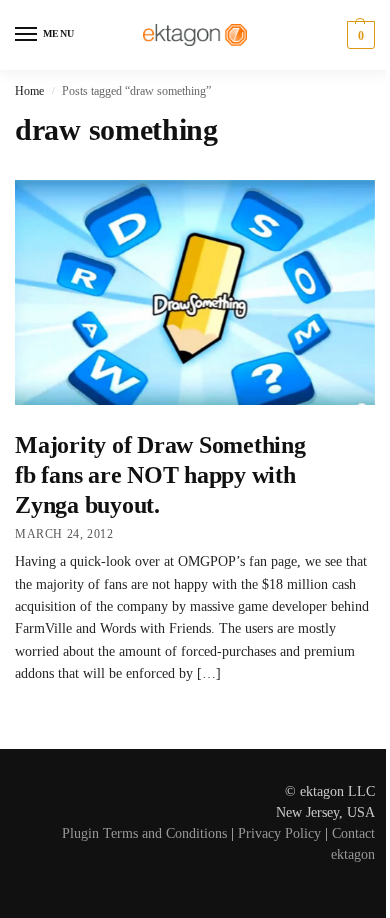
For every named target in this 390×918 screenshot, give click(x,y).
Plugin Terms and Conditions (144, 833)
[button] (358, 35)
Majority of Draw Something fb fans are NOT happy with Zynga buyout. (160, 475)
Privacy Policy (279, 833)
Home (29, 91)
